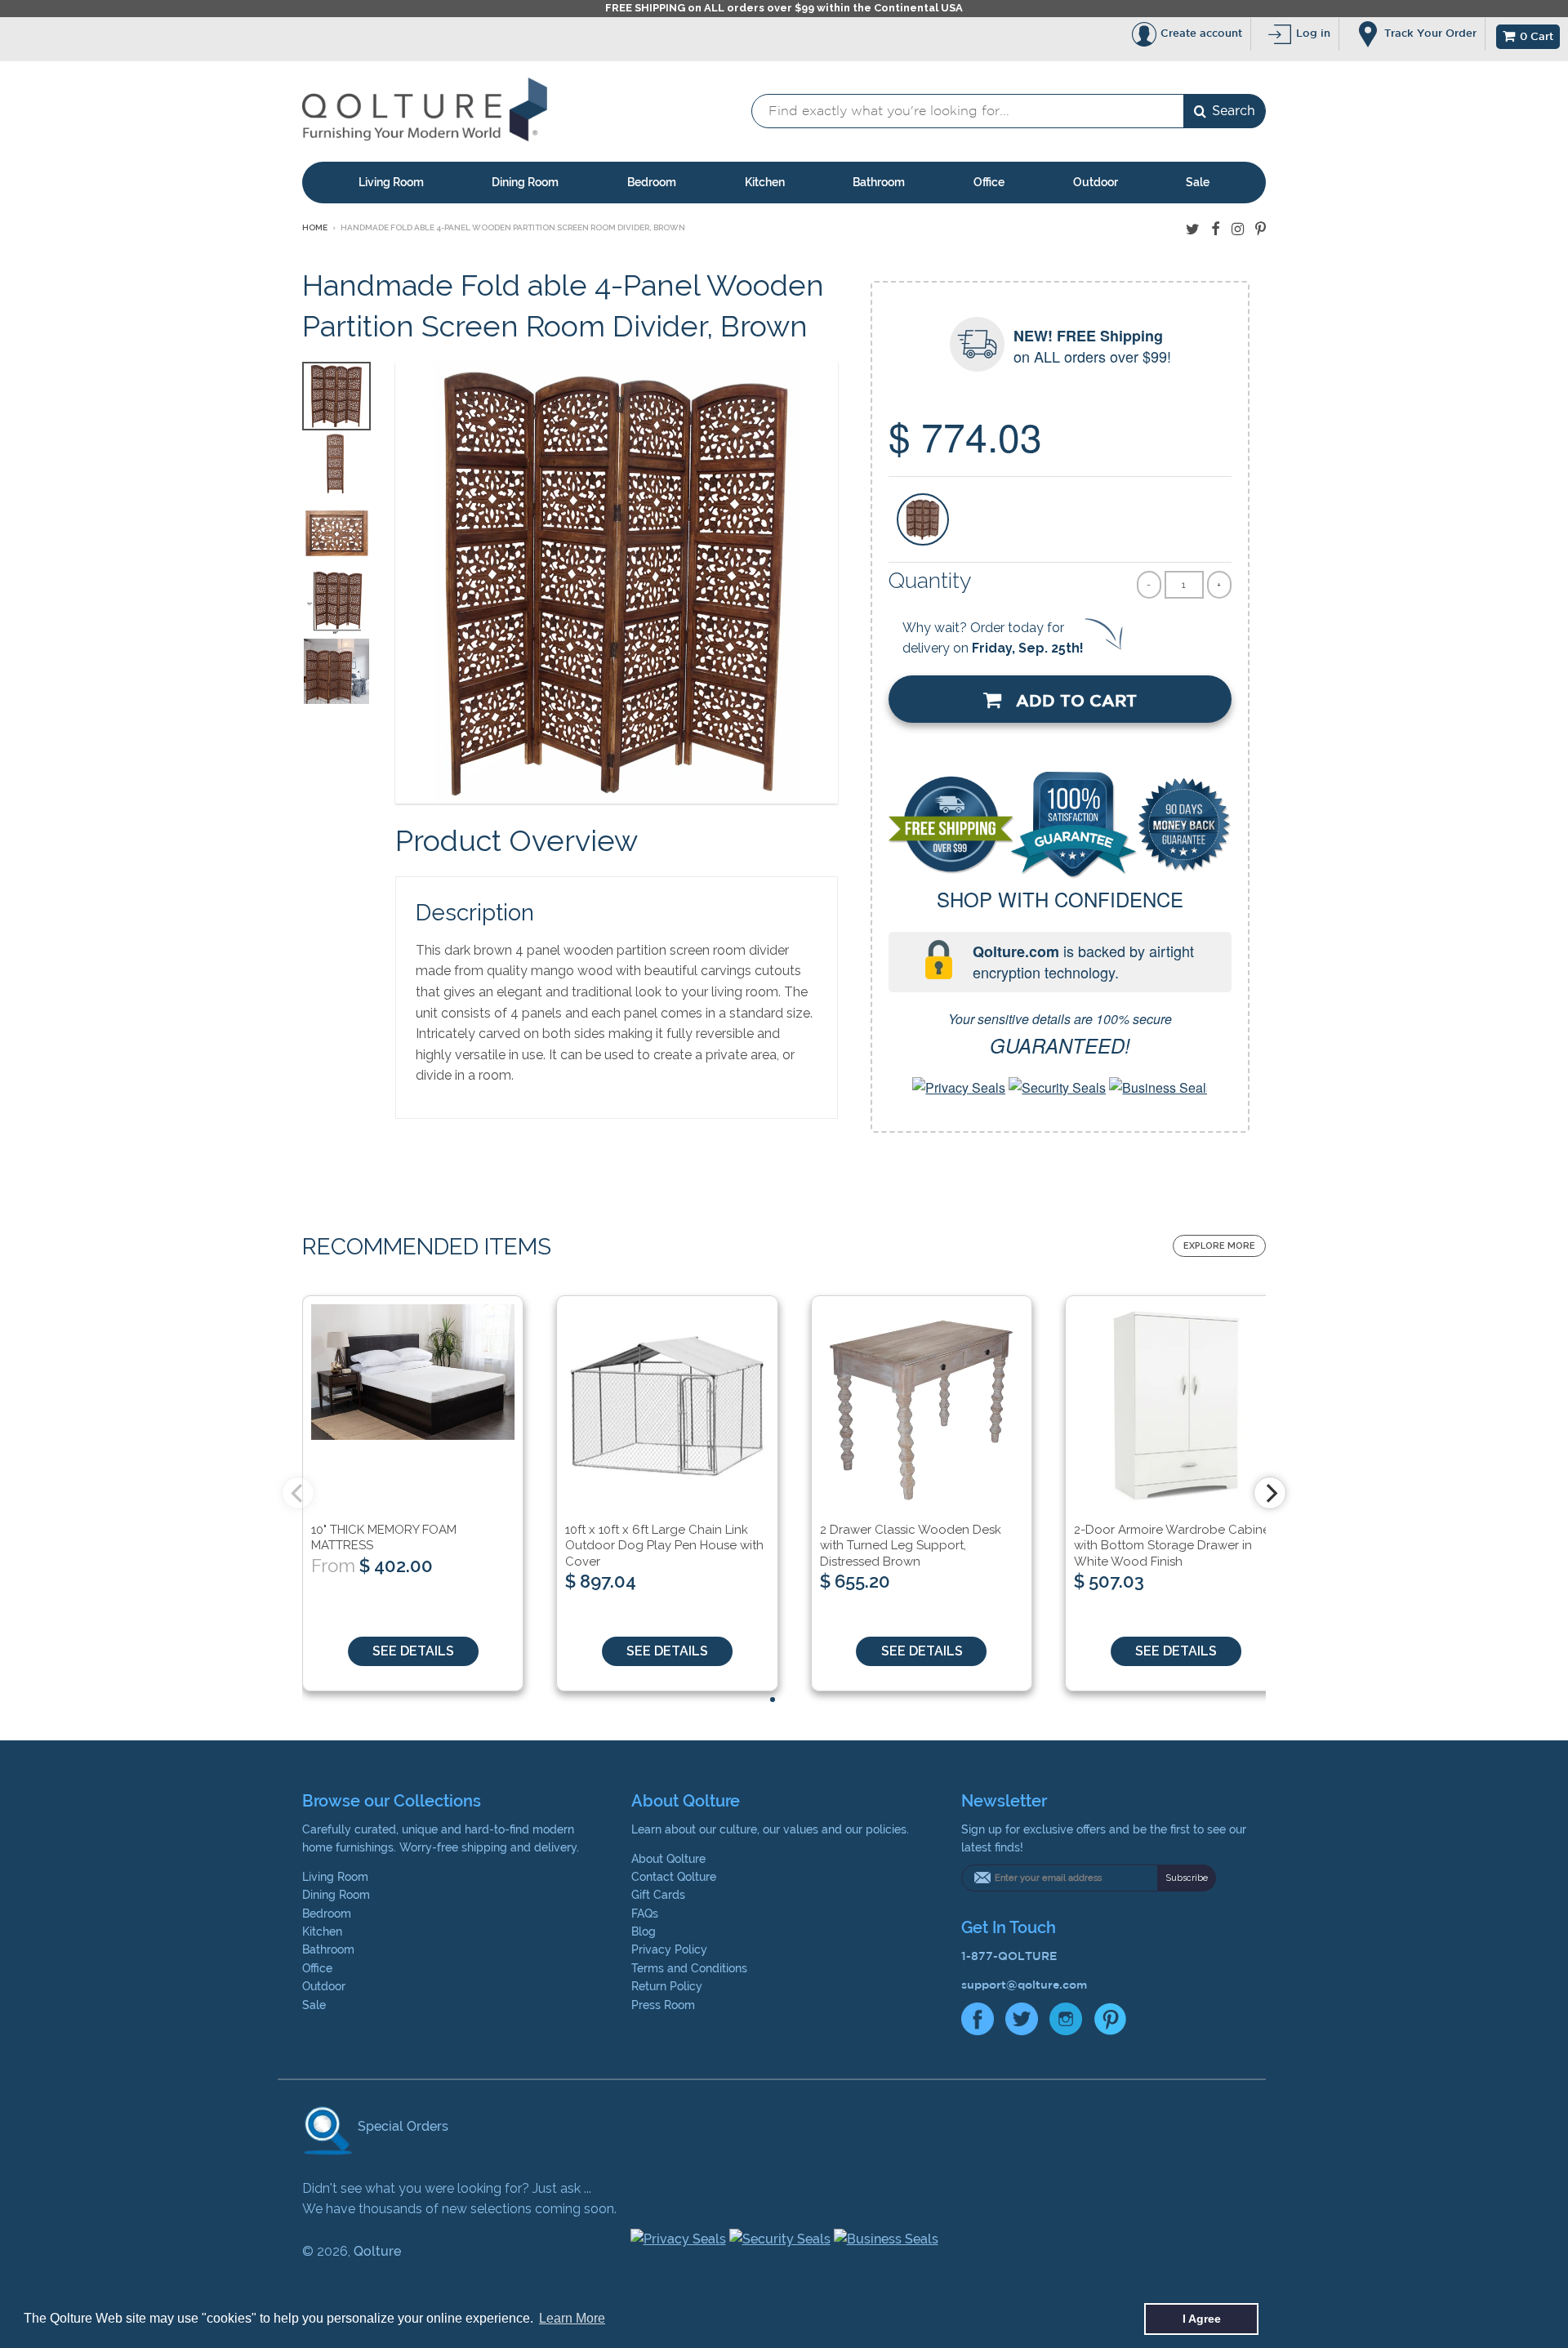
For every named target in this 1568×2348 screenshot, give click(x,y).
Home (315, 227)
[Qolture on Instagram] (1238, 229)
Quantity (930, 580)
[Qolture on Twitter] (1193, 229)
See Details (413, 1651)
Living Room (391, 182)
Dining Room (525, 182)
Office (989, 182)
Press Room (663, 2005)
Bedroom (652, 182)
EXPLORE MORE (1219, 1246)
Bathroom (879, 182)
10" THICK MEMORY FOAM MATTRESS (384, 1538)
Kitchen (765, 182)
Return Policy (667, 1986)
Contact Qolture (674, 1877)
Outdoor (1096, 182)
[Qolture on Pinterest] (1261, 229)
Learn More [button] (572, 2318)
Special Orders (401, 2126)
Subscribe (1187, 1878)
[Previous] (298, 1493)
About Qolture (668, 1859)
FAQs (645, 1914)
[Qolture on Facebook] (1216, 229)
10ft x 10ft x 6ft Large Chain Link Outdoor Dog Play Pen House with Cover (664, 1546)
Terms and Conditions (689, 1968)
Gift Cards (658, 1895)
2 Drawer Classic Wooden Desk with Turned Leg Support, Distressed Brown (911, 1546)
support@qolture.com (1024, 1985)
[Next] (1270, 1493)
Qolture (377, 2251)
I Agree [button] (1202, 2319)
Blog (644, 1931)
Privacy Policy (669, 1949)
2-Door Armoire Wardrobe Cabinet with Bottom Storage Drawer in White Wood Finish (1174, 1546)
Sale (1198, 182)
